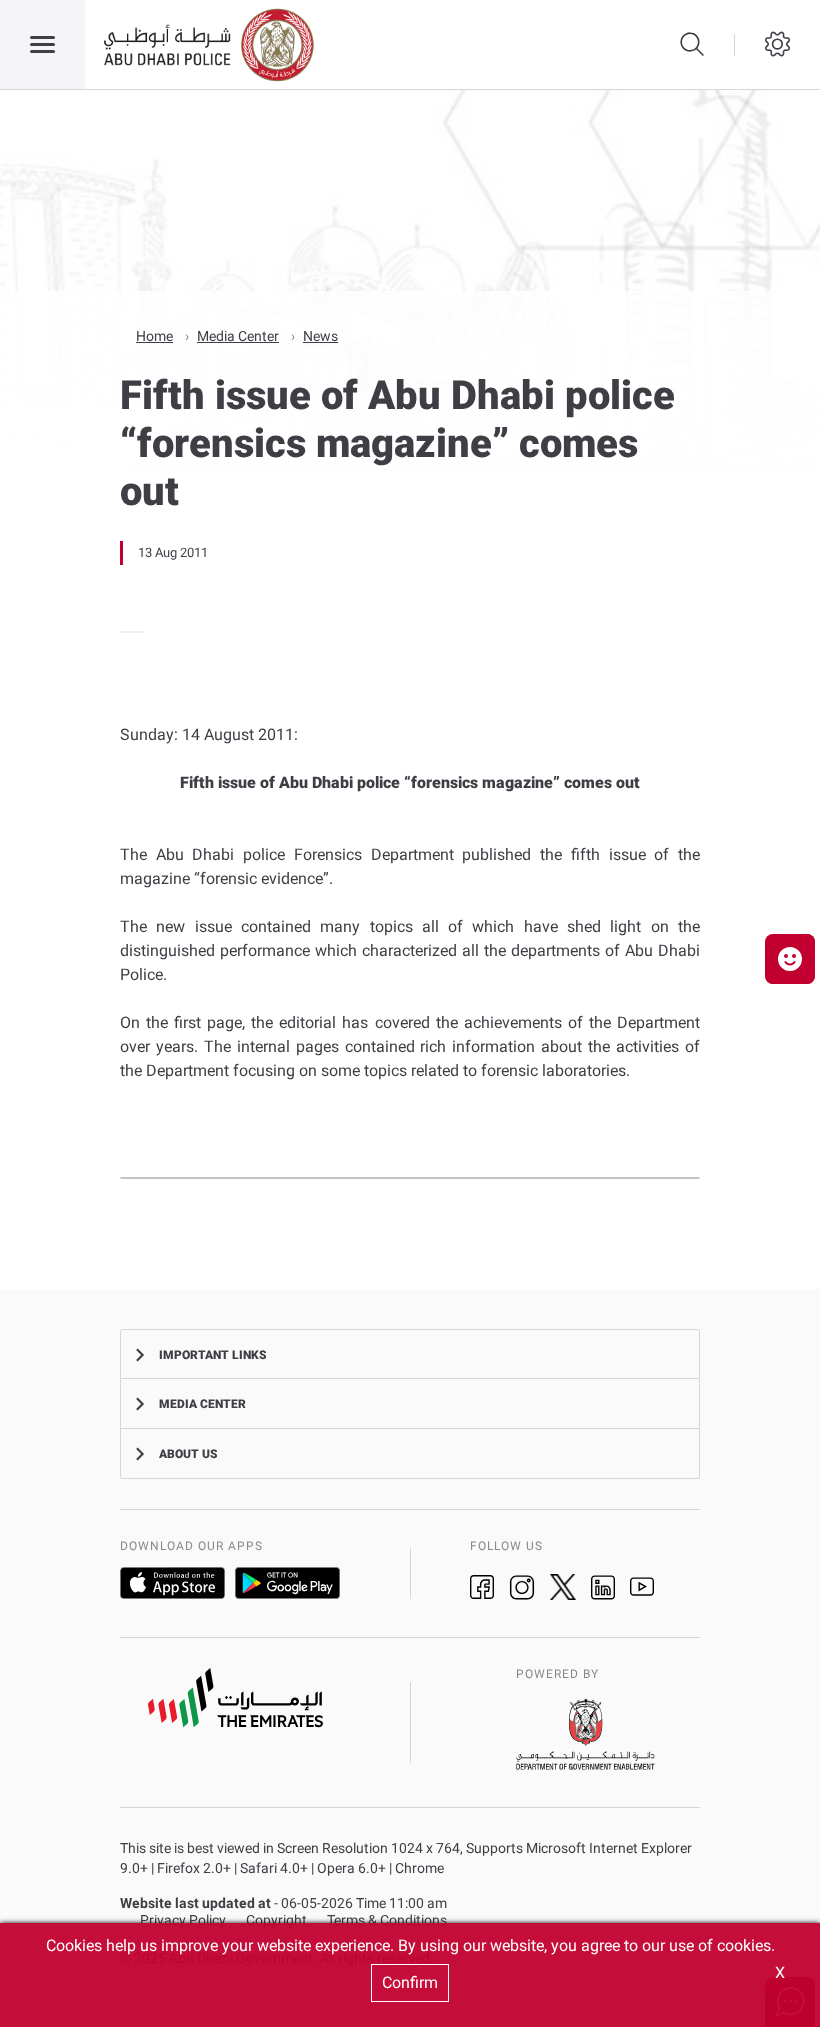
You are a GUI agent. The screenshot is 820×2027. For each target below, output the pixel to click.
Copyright (276, 1920)
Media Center (238, 336)
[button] (790, 959)
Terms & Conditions (387, 1920)
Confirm (410, 1982)
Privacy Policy (183, 1920)
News (320, 336)
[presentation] (126, 632)
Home (154, 336)
